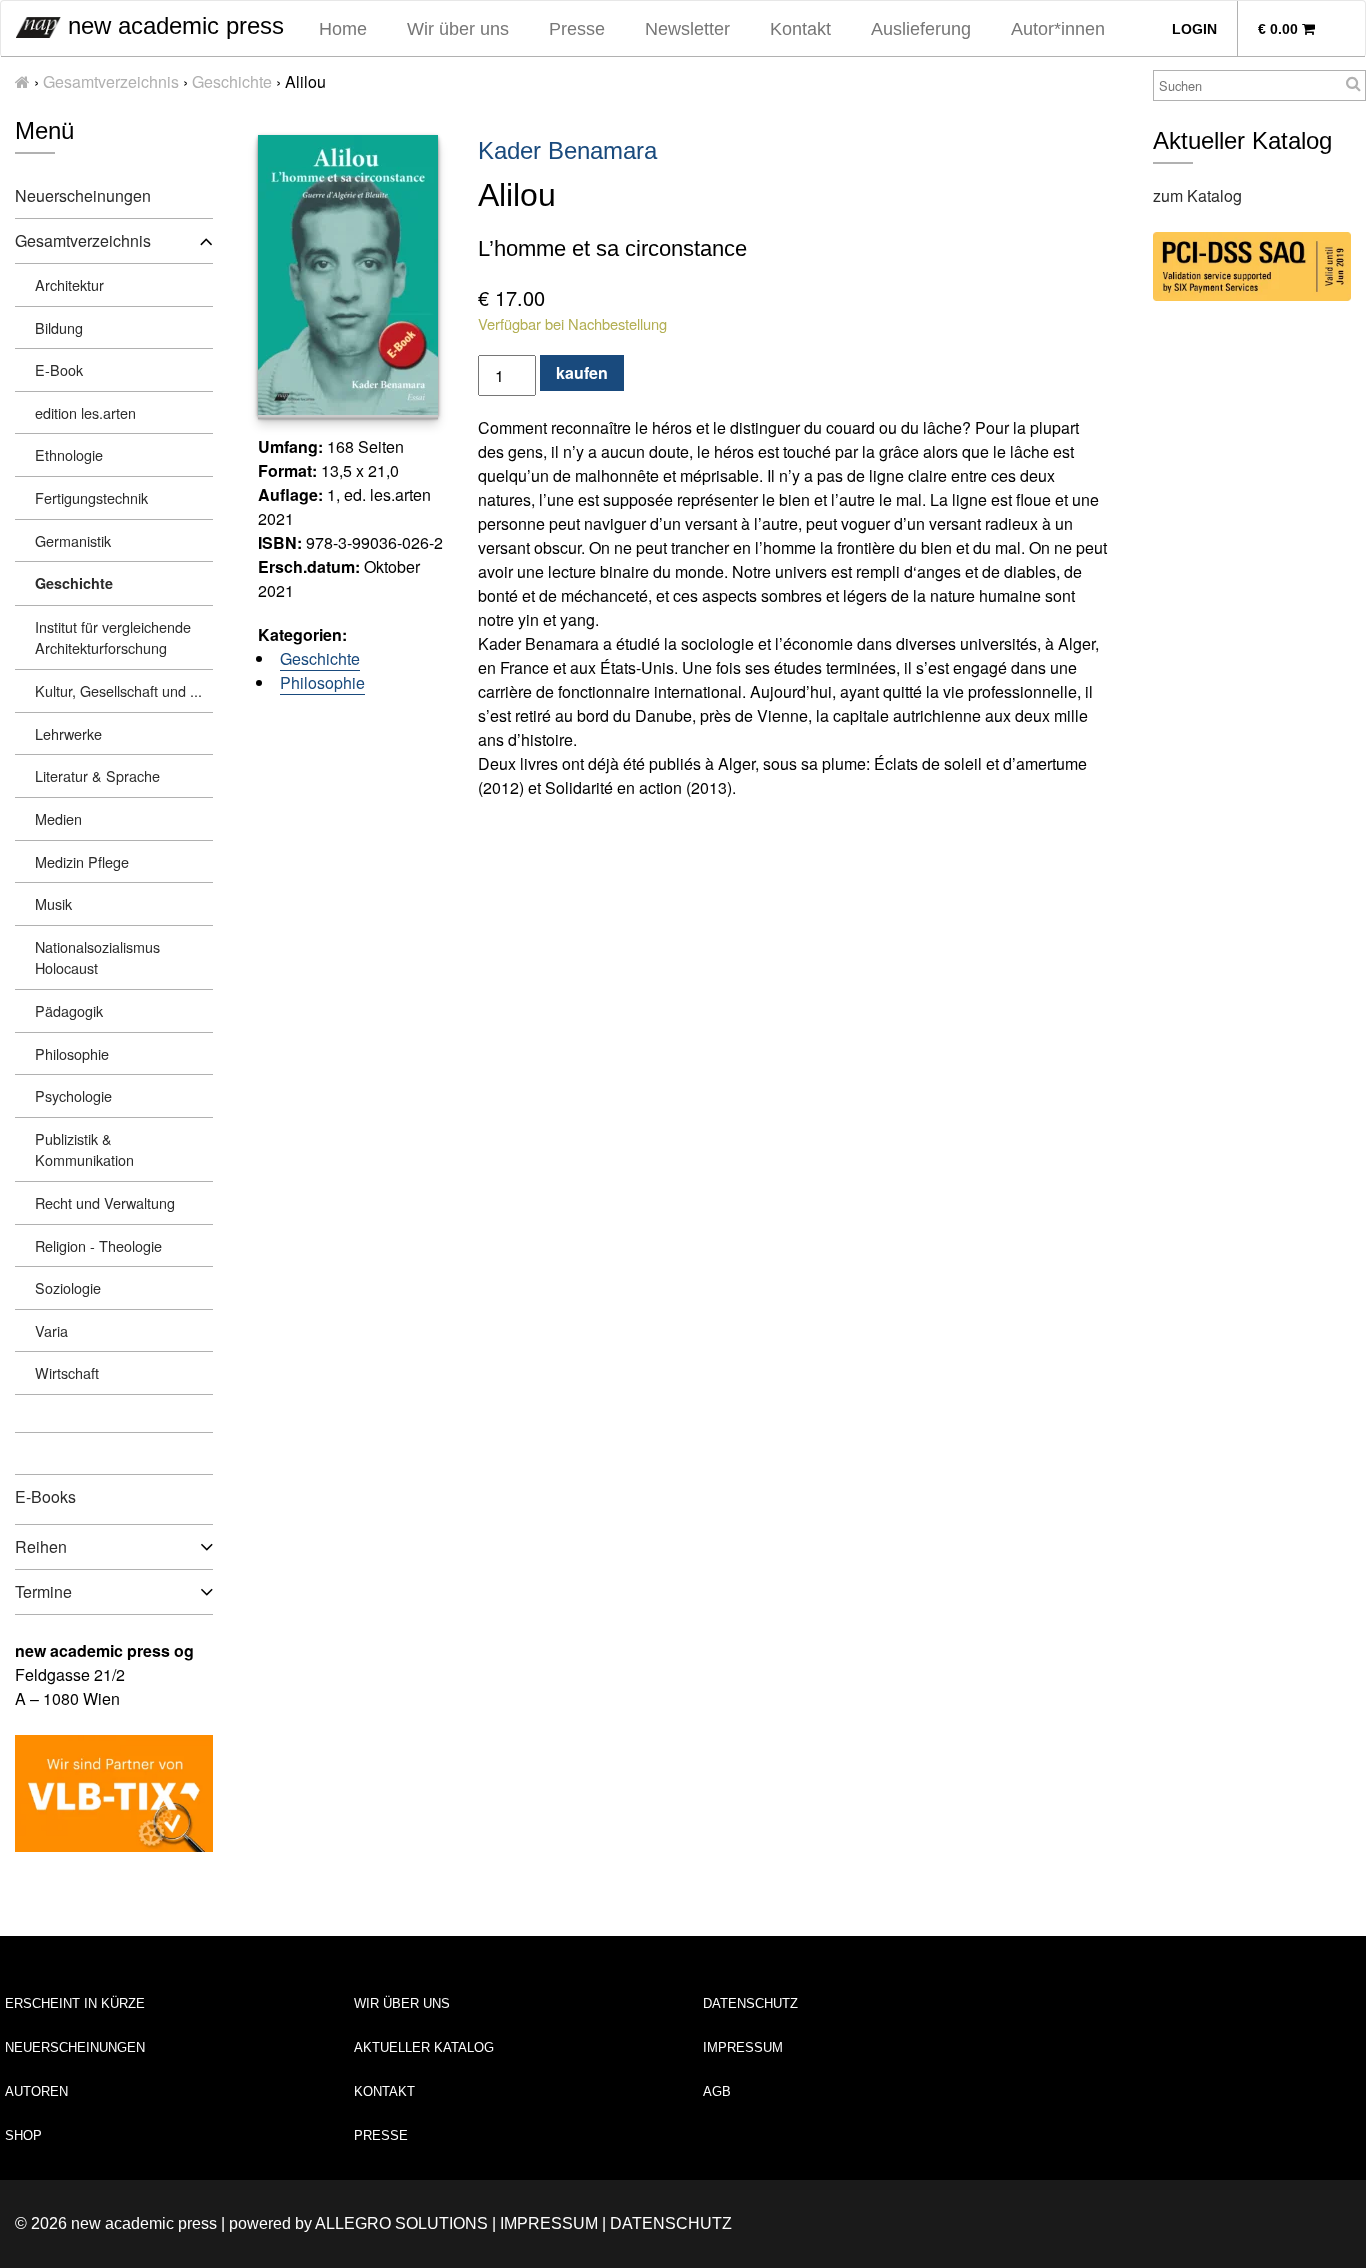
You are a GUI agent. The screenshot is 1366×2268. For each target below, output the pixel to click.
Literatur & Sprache (97, 775)
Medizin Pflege (82, 861)
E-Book (59, 369)
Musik (53, 903)
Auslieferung (921, 29)
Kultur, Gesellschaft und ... (118, 690)
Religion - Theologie (98, 1245)
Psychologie (73, 1095)
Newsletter (687, 29)
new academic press (172, 25)
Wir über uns (458, 29)
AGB (717, 2091)
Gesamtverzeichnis (111, 81)
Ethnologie (69, 454)
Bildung (59, 327)
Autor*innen (1058, 29)
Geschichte (232, 81)
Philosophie (72, 1053)
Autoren (36, 2091)
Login (1194, 29)
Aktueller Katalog (424, 2047)
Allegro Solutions (401, 2223)
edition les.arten (85, 412)
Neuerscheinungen (83, 195)
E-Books (45, 1496)
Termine (43, 1591)
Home (343, 29)
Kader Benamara (567, 150)
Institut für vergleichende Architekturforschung (113, 637)
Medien (58, 818)
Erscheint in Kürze (75, 2003)
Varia (51, 1330)
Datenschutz (750, 2003)
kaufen (582, 372)
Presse (577, 29)
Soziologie (68, 1287)
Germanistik (73, 540)
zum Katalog (1197, 195)
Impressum (743, 2047)
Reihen (41, 1546)
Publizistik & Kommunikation (84, 1149)
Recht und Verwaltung (105, 1202)
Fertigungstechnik (91, 497)
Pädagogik (69, 1010)
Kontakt (800, 29)
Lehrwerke (68, 733)
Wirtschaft (67, 1372)
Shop (23, 2135)
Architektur (69, 284)
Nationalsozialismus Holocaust (97, 957)
